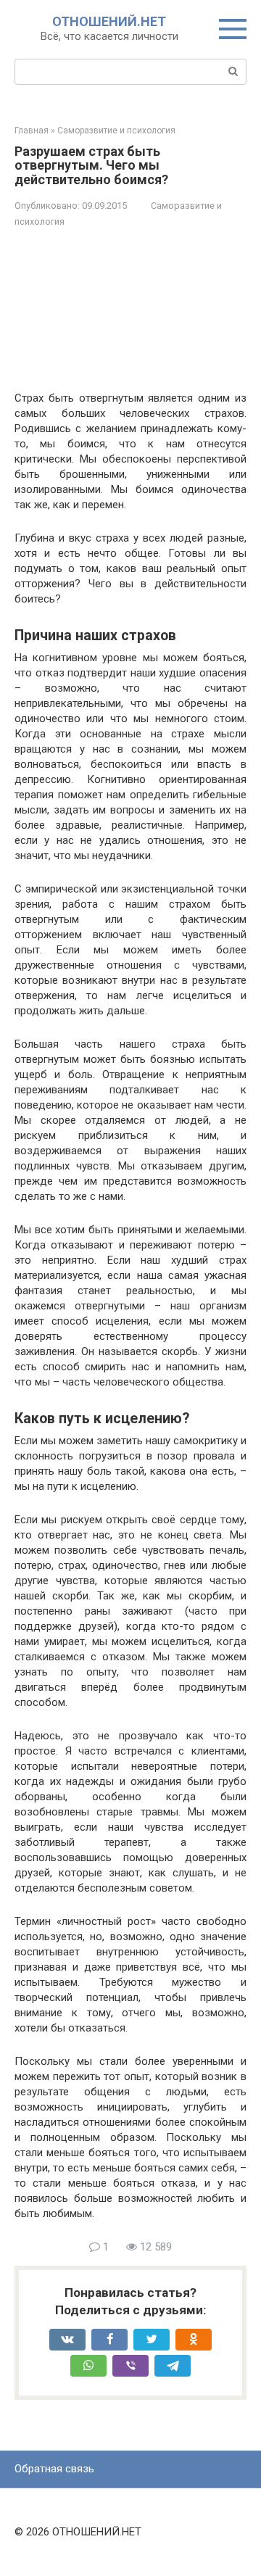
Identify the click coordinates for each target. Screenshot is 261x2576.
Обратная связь (54, 2469)
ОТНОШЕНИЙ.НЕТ (109, 21)
